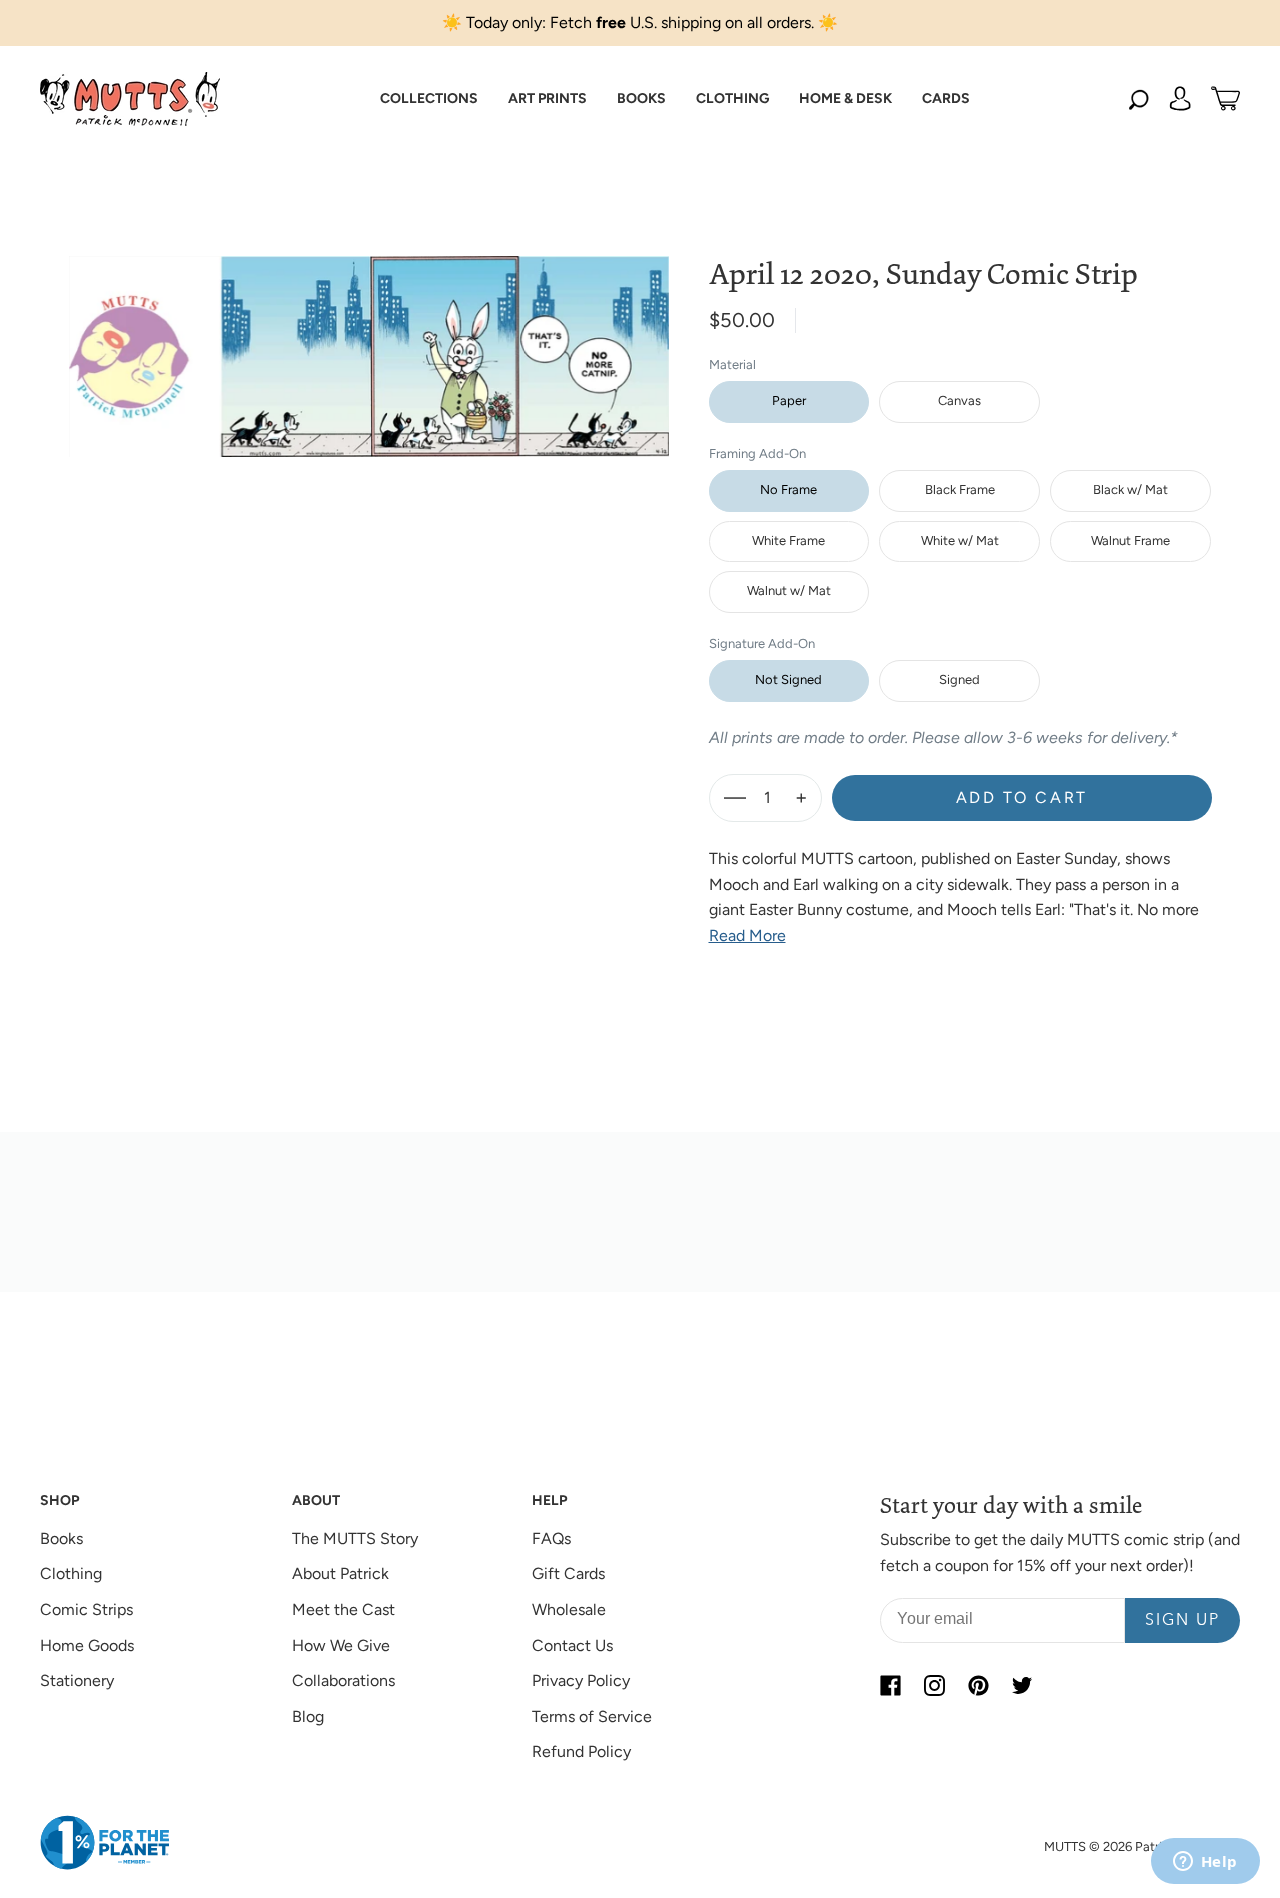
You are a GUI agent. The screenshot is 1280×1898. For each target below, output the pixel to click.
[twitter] (1022, 1685)
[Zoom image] (369, 341)
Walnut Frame (1130, 540)
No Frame (788, 489)
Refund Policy (581, 1751)
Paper (789, 400)
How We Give (341, 1645)
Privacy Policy (581, 1680)
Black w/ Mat (1130, 489)
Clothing (71, 1573)
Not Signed (788, 679)
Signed (959, 679)
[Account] (1180, 99)
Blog (308, 1716)
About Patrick (340, 1573)
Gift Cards (568, 1573)
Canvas (959, 400)
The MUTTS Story (355, 1538)
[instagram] (934, 1685)
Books (61, 1538)
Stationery (77, 1680)
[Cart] (1225, 99)
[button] (429, 99)
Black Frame (960, 489)
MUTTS (1065, 1846)
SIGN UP (1182, 1621)
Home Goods (87, 1645)
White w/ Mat (960, 540)
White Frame (788, 540)
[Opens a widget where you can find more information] (1205, 1863)
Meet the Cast (343, 1609)
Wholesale (569, 1609)
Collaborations (343, 1680)
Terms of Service (592, 1716)
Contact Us (572, 1645)
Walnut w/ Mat (789, 590)
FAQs (551, 1538)
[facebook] (890, 1685)
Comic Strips (86, 1609)
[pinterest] (978, 1685)
